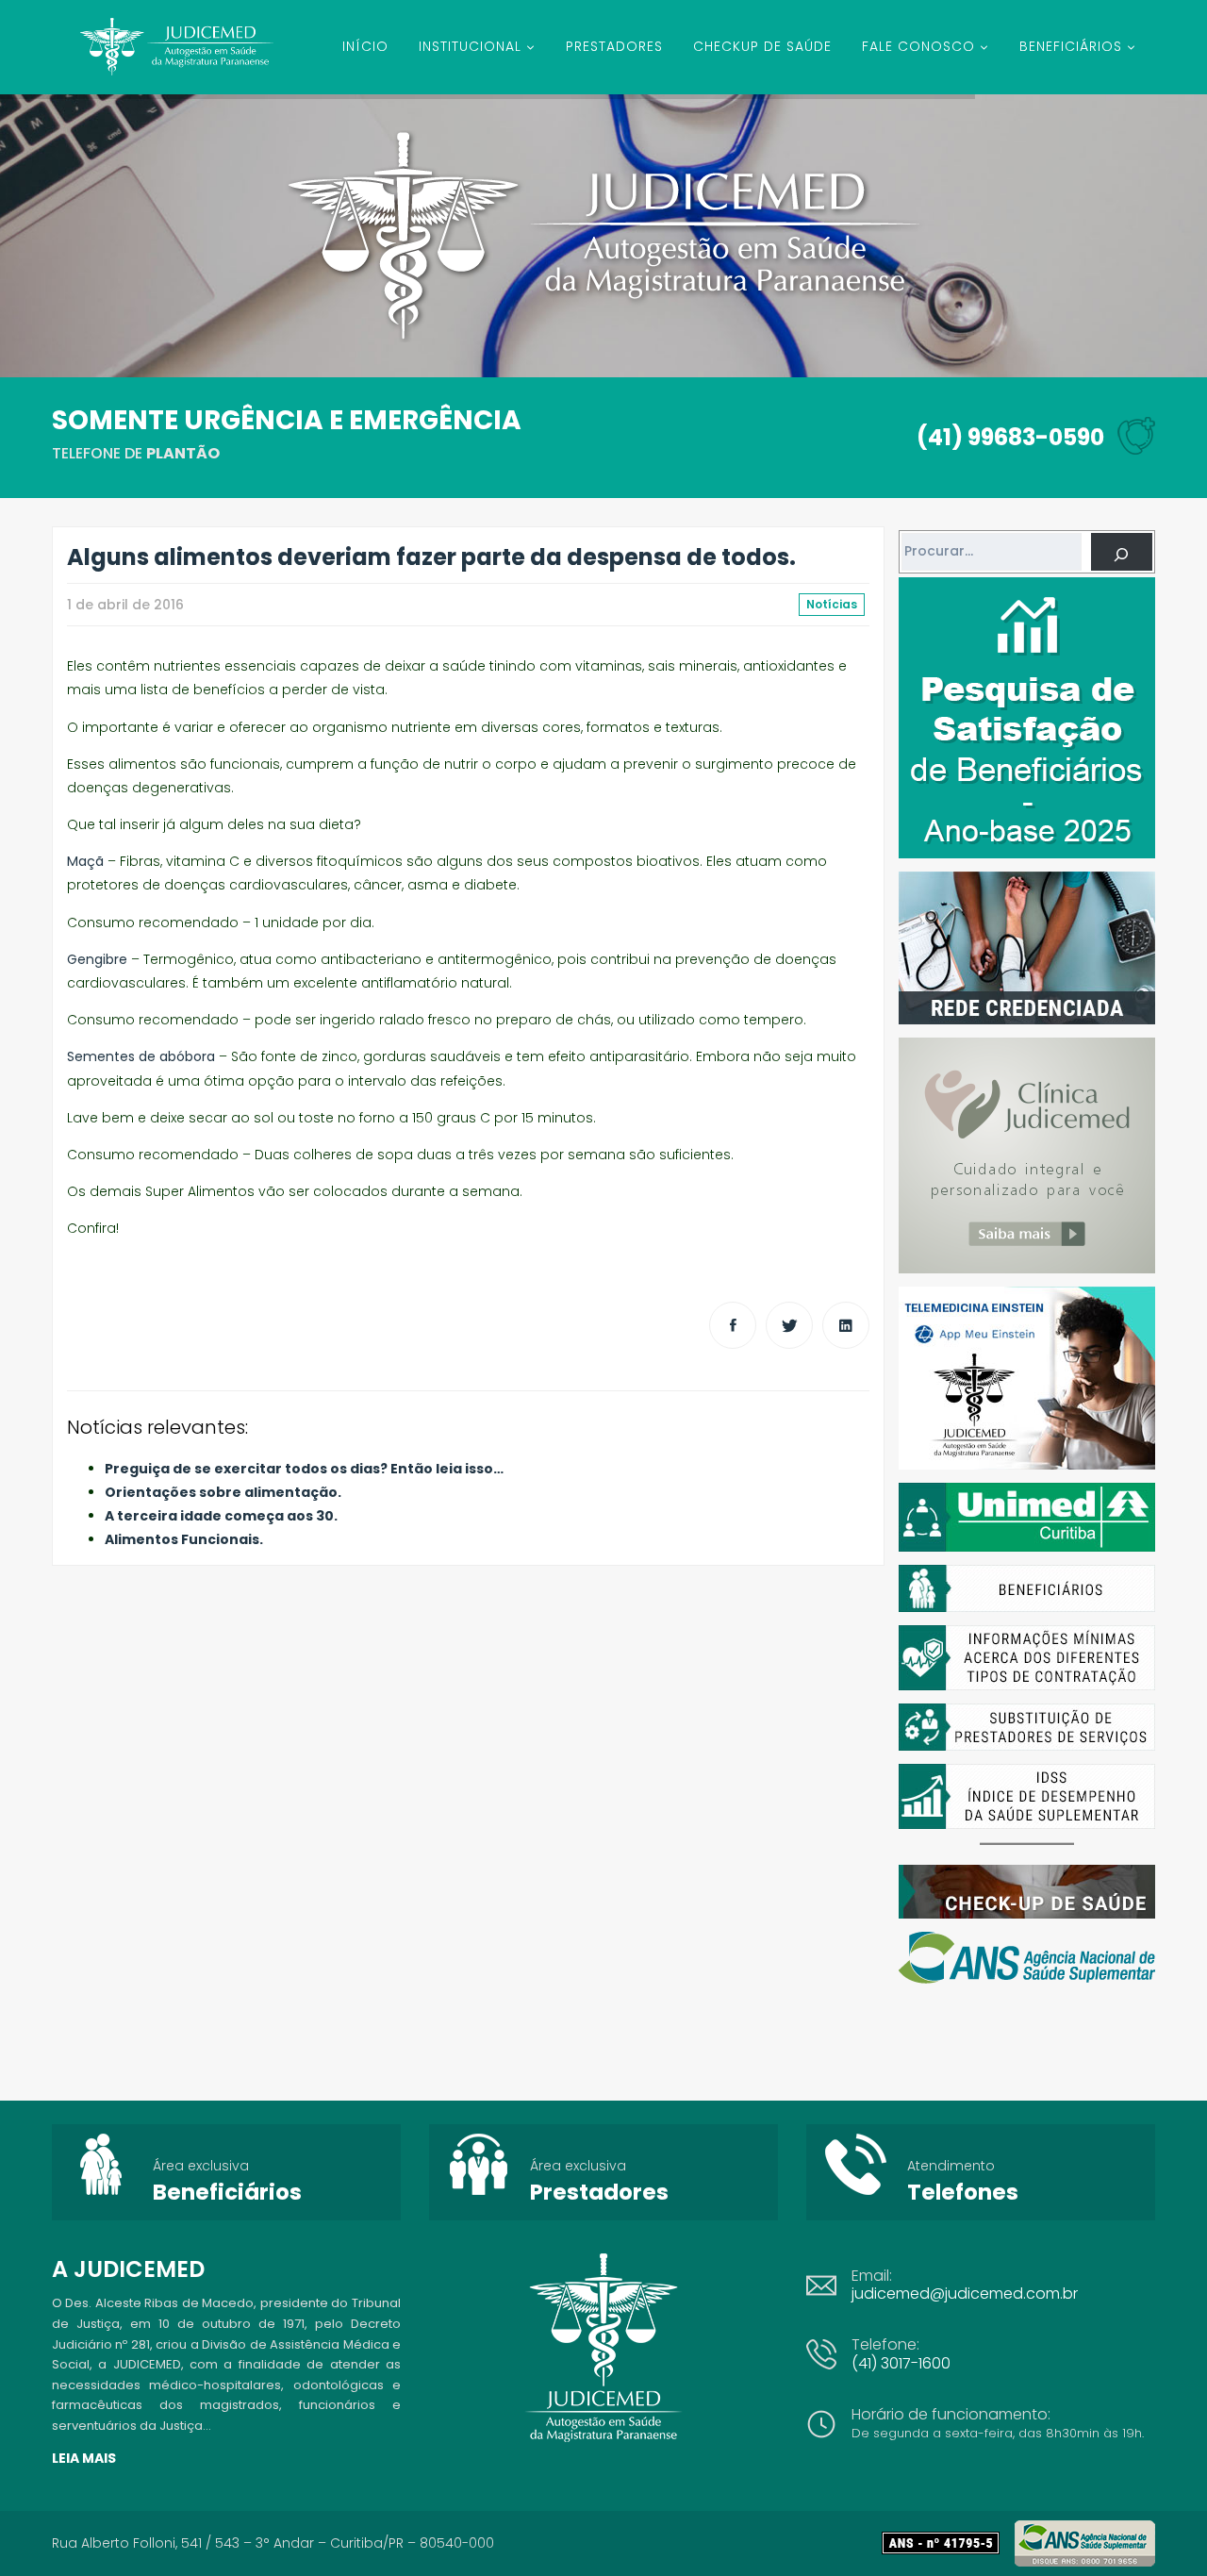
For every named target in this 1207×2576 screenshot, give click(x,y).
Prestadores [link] (599, 2192)
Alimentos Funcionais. (184, 1539)
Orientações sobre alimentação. (223, 1492)
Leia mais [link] (84, 2458)
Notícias (832, 604)
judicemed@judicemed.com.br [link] (965, 2293)
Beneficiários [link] (227, 2192)
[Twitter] (789, 1325)
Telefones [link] (963, 2192)
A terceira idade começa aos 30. (221, 1516)
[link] (948, 2543)
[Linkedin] (846, 1325)
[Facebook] (733, 1325)
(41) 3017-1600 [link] (901, 2363)
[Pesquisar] (1122, 552)
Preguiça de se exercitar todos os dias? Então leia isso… (304, 1469)
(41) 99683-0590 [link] (1010, 437)
